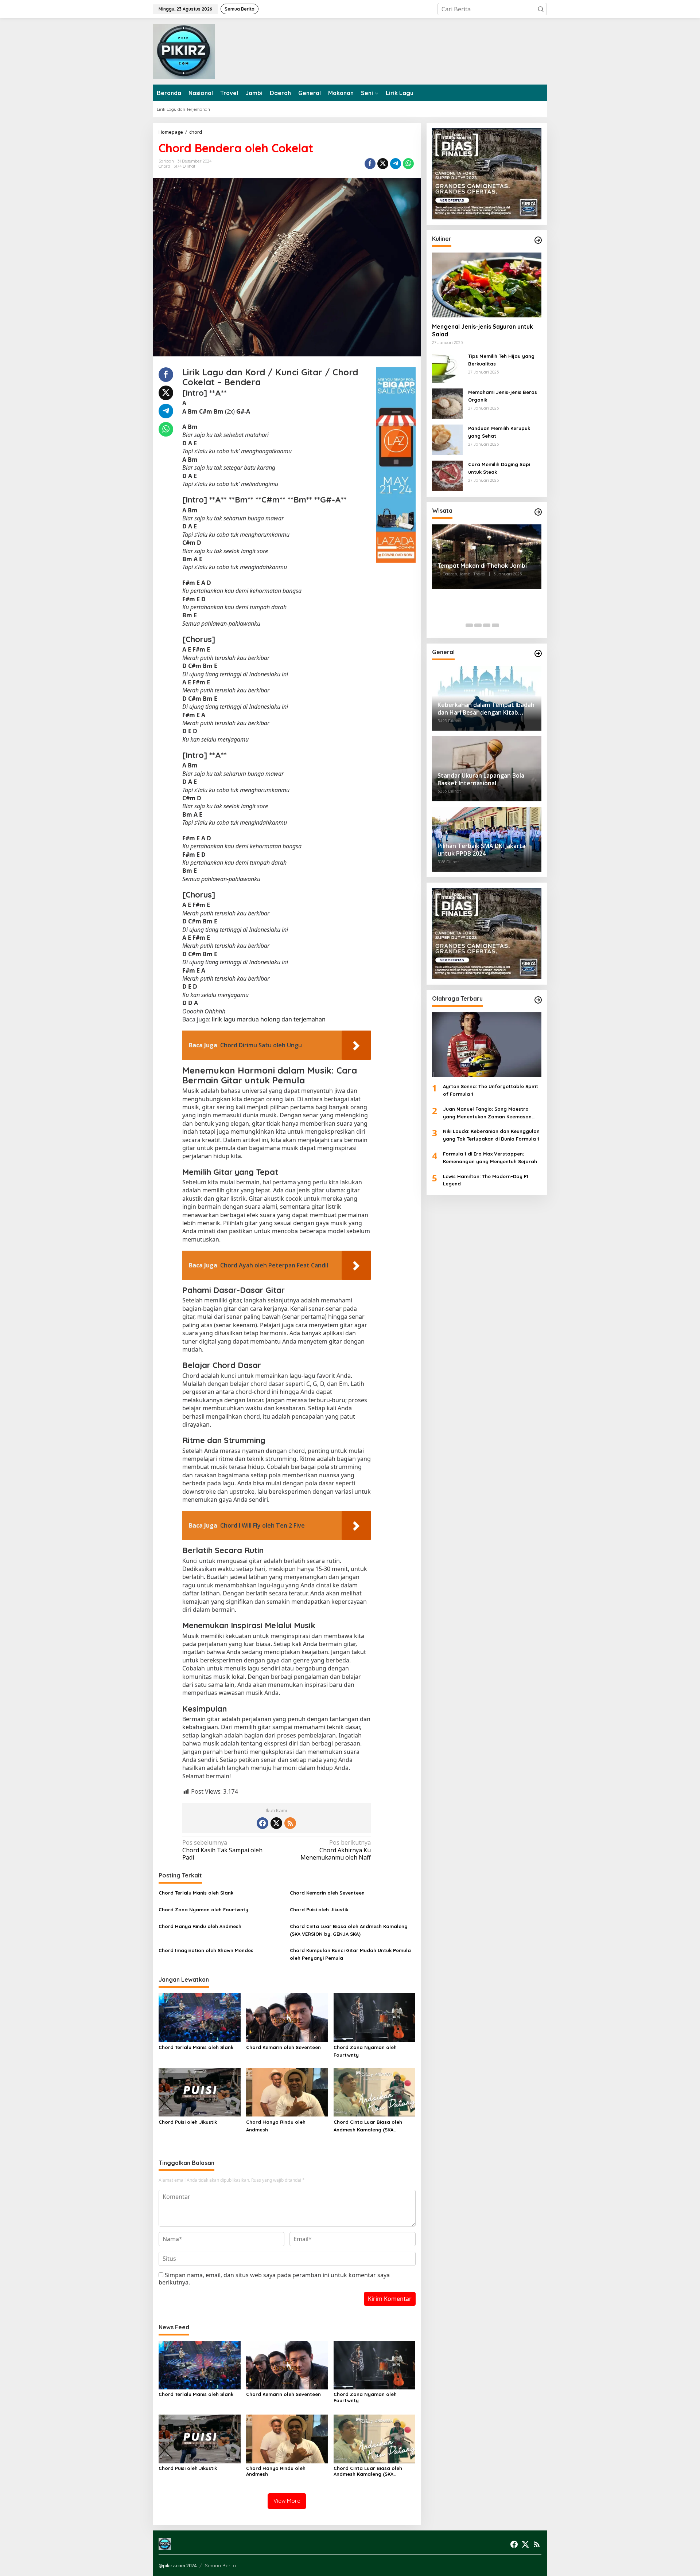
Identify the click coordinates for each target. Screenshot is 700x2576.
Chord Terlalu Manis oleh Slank (196, 1893)
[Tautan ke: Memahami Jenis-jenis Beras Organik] (447, 403)
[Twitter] (276, 1823)
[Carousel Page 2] (478, 625)
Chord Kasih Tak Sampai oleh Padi (222, 1850)
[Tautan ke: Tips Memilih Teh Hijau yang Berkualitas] (447, 367)
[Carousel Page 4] (495, 625)
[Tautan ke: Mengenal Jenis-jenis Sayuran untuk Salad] (487, 285)
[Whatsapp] (408, 164)
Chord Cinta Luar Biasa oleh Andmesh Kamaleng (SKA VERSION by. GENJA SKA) (349, 1930)
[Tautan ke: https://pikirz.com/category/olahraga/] (538, 1000)
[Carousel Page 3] (487, 625)
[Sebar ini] (370, 164)
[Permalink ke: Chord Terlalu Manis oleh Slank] (200, 2017)
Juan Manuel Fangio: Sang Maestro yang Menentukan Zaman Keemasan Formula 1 (487, 1113)
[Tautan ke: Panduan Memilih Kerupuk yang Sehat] (447, 439)
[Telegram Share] (396, 164)
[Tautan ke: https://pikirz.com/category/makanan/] (538, 240)
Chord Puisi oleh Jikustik (319, 1909)
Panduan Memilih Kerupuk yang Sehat (499, 432)
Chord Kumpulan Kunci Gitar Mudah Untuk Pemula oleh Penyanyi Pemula (350, 1954)
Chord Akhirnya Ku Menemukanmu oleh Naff (336, 1850)
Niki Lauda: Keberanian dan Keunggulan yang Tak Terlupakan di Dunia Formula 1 (491, 1135)
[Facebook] (262, 1823)
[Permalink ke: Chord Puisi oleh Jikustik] (200, 2092)
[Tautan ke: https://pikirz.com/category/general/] (538, 653)
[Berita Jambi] (184, 51)
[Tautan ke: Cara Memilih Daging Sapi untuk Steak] (447, 475)
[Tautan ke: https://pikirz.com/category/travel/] (538, 512)
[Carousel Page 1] (469, 625)
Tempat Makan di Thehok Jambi (482, 566)
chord (164, 166)
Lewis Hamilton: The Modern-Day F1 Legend (486, 1180)
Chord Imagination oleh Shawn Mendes (206, 1950)
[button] (541, 9)
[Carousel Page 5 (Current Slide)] (504, 625)
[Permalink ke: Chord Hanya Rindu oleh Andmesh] (287, 2092)
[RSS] (290, 1823)
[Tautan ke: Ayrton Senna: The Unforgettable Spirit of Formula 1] (487, 1045)
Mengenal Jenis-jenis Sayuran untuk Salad (483, 330)
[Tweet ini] (383, 164)
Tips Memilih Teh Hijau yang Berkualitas (501, 360)
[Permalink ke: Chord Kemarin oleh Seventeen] (287, 2017)
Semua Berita (220, 2565)
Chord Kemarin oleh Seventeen (327, 1893)
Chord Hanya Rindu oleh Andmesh (200, 1926)
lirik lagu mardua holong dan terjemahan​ (269, 1019)
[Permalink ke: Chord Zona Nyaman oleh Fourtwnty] (375, 2017)
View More (287, 2501)
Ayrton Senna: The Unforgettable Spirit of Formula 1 (491, 1090)
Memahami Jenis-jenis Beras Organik (503, 396)
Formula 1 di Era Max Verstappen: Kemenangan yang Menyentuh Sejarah (490, 1158)
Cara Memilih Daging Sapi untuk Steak (499, 468)
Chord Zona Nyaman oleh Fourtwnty (203, 1909)
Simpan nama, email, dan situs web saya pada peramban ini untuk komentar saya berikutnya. (274, 2279)
